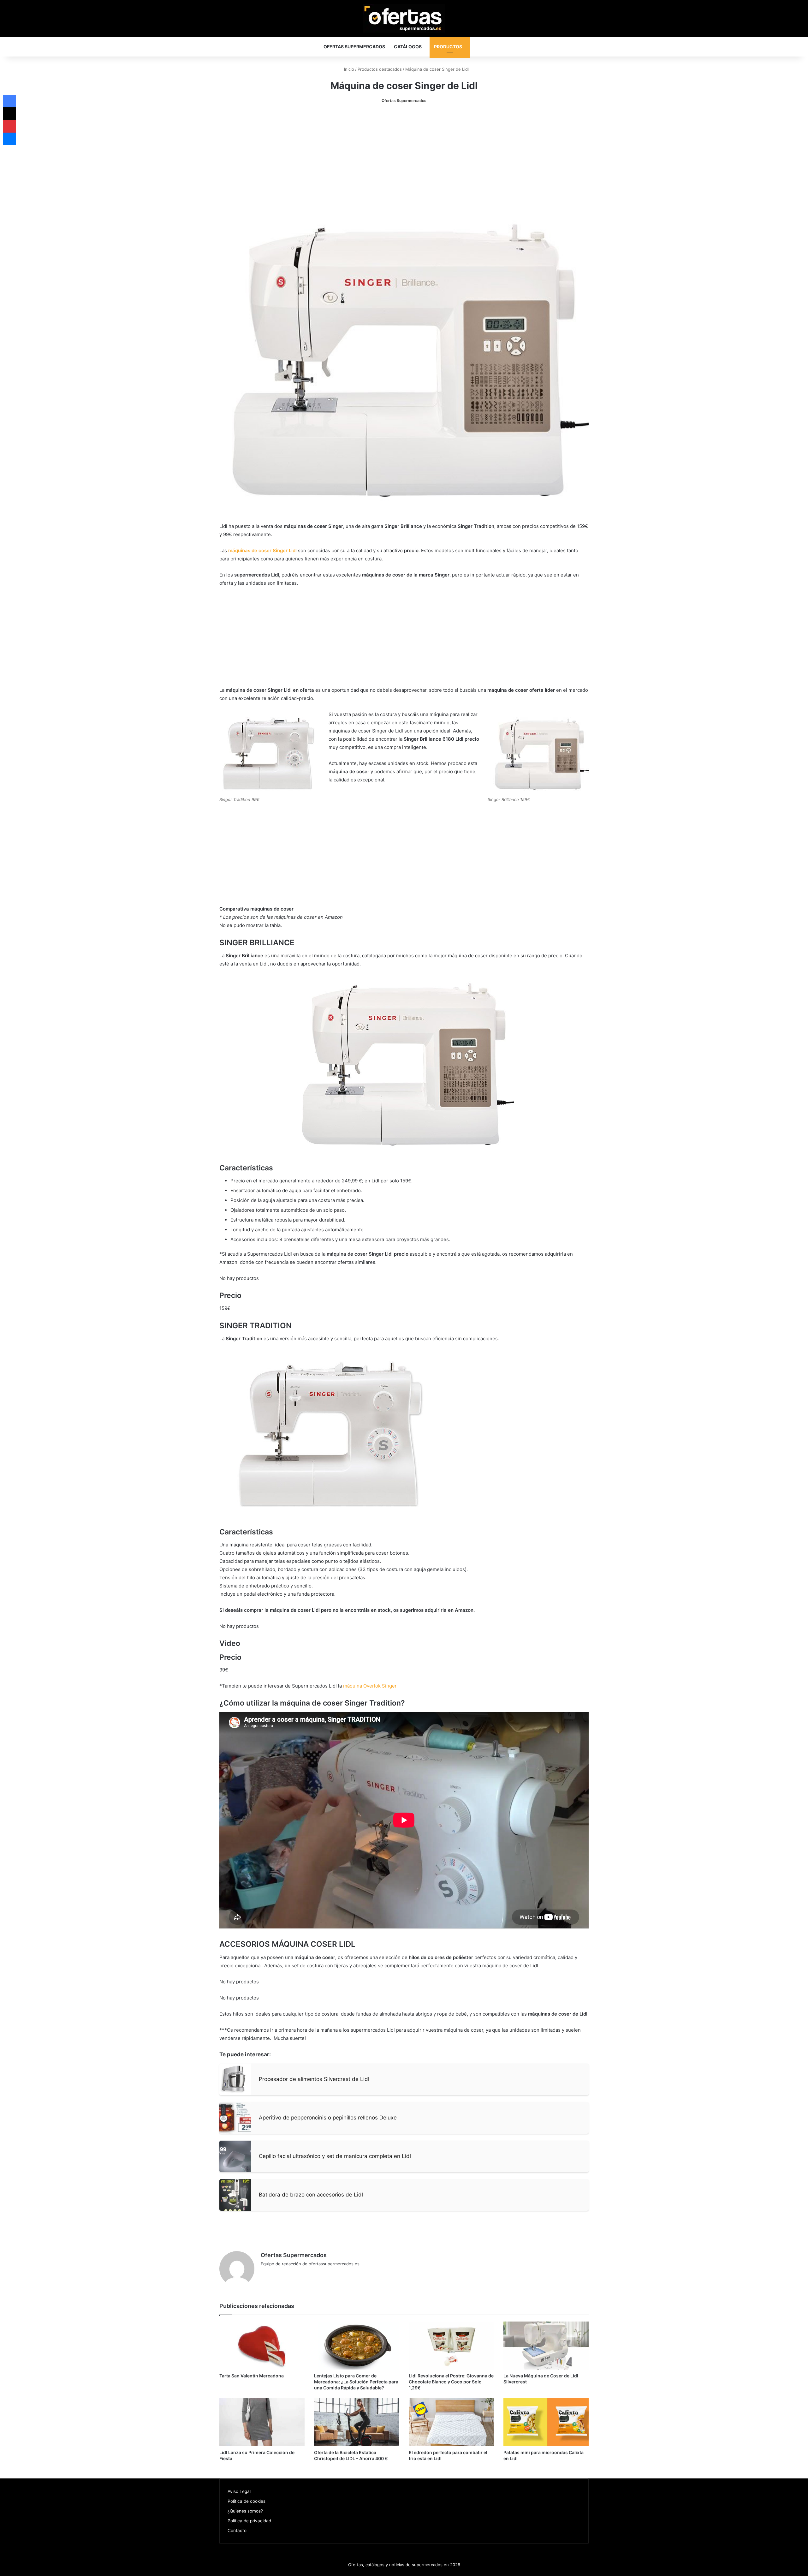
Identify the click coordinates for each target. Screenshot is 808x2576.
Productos (448, 47)
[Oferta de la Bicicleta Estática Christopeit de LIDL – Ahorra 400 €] (357, 2422)
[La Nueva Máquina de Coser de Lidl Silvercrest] (546, 2346)
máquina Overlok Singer (370, 1686)
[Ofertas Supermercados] (404, 18)
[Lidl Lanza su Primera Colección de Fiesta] (262, 2422)
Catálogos (408, 47)
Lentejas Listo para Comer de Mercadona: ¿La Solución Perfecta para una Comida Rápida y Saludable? (356, 2382)
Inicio (348, 69)
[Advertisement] (404, 158)
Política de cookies (247, 2501)
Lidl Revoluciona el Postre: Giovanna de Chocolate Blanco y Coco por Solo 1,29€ (451, 2382)
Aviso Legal (239, 2491)
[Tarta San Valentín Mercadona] (262, 2346)
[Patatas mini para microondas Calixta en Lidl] (546, 2422)
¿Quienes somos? (245, 2511)
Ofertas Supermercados (354, 47)
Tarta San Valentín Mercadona (252, 2376)
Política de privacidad (249, 2521)
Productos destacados (380, 69)
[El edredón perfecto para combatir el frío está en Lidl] (451, 2422)
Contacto (237, 2531)
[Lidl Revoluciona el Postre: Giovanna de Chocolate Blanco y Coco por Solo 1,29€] (451, 2346)
